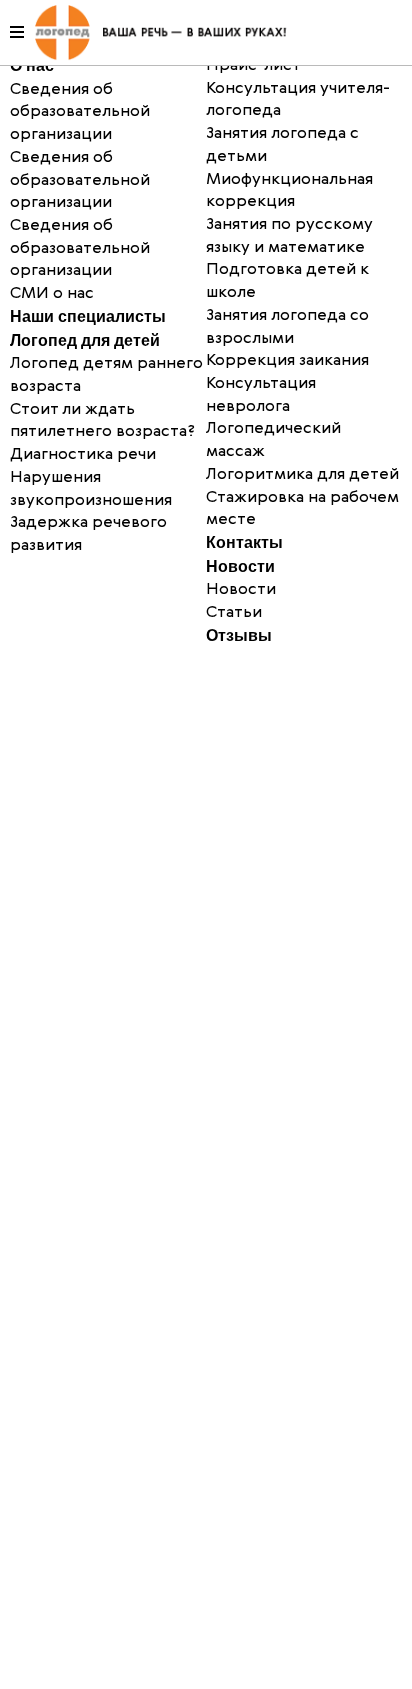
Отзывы (239, 635)
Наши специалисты (88, 316)
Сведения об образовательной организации (80, 180)
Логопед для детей (85, 340)
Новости (240, 566)
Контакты (244, 542)
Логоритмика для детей (302, 475)
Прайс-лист (253, 66)
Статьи (234, 613)
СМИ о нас (52, 294)
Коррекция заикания (287, 361)
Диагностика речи (83, 455)
